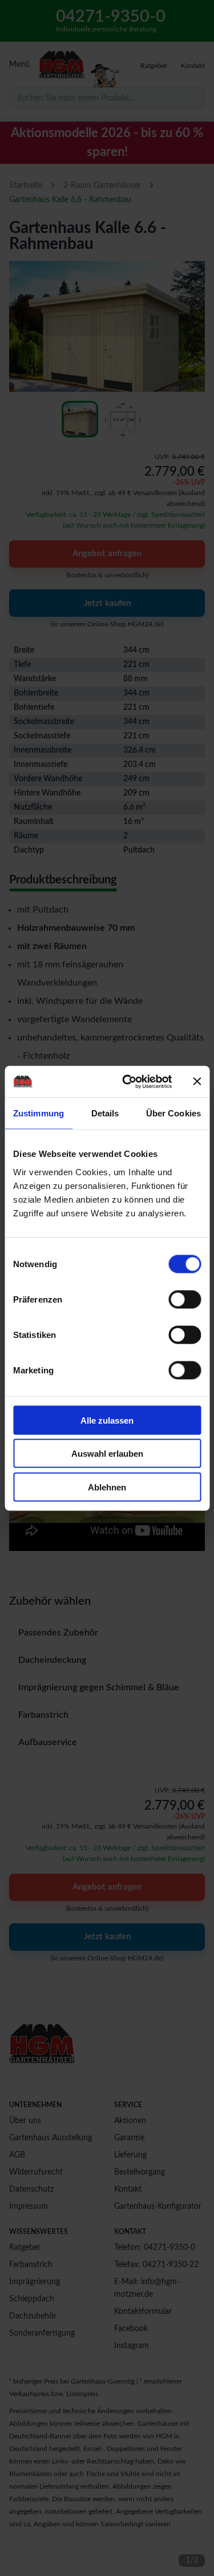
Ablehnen (107, 1487)
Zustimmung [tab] (39, 1113)
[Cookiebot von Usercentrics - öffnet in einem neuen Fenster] (128, 1082)
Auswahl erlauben (107, 1454)
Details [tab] (105, 1113)
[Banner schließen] (197, 1082)
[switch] (185, 1299)
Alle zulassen (107, 1420)
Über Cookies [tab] (173, 1113)
